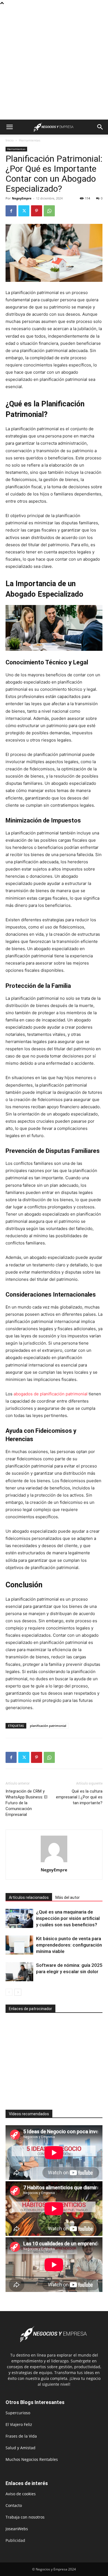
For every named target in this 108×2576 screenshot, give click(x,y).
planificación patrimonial (48, 1726)
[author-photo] (54, 1862)
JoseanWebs (17, 2529)
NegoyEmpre (22, 198)
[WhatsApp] (49, 211)
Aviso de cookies (21, 2494)
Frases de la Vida (21, 2436)
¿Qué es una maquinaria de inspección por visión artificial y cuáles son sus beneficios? (68, 1918)
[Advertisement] (54, 63)
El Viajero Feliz (19, 2424)
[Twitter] (24, 211)
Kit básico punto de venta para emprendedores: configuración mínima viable (69, 1945)
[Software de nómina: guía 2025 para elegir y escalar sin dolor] (19, 1972)
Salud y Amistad (20, 2448)
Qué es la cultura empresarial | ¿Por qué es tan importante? (79, 1797)
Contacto (14, 2505)
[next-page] (18, 1992)
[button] (9, 127)
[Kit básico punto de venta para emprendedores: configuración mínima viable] (19, 1945)
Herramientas (30, 140)
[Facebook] (11, 211)
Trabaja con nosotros (25, 2517)
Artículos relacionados (29, 1897)
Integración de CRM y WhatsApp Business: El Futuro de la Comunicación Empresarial (26, 1803)
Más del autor (68, 1897)
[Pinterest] (37, 211)
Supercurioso (18, 2413)
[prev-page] (9, 1992)
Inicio (10, 140)
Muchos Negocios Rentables (32, 2459)
